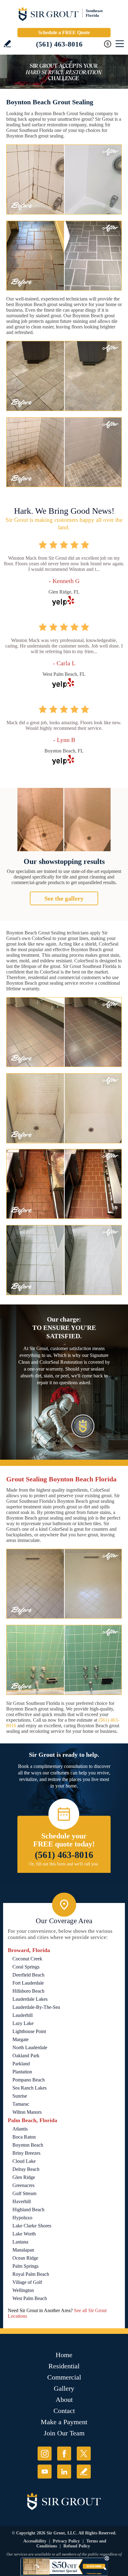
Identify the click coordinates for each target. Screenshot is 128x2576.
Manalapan (23, 2250)
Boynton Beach (28, 2145)
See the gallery (64, 898)
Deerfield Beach (28, 1975)
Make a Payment (64, 2422)
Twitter (84, 2454)
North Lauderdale (30, 2047)
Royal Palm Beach (31, 2274)
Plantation (22, 2072)
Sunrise (20, 2096)
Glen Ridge (24, 2177)
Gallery (64, 2388)
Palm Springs (25, 2266)
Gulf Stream (24, 2193)
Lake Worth (24, 2234)
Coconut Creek (27, 1959)
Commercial (64, 2377)
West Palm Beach (30, 2298)
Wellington (23, 2290)
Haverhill (22, 2201)
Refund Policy (77, 2546)
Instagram (45, 2454)
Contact (64, 2411)
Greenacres (23, 2185)
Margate (21, 2039)
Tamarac (21, 2104)
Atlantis (20, 2129)
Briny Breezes (26, 2153)
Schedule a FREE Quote (64, 32)
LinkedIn (64, 2472)
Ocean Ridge (25, 2258)
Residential (64, 2366)
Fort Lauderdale (28, 1983)
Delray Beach (26, 2169)
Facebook (64, 2454)
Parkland (21, 2064)
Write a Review (7, 44)
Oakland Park (26, 2056)
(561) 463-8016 (59, 44)
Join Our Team (64, 2433)
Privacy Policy (66, 2541)
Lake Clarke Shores (32, 2226)
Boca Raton (24, 2137)
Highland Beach (28, 2210)
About (64, 2400)
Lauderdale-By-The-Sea (36, 2007)
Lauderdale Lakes (30, 1999)
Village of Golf (27, 2282)
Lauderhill (23, 2015)
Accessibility (35, 2541)
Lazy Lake (23, 2023)
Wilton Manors (27, 2112)
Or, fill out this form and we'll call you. (64, 1864)
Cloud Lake (24, 2161)
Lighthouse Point (29, 2031)
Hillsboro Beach (28, 1991)
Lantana (20, 2242)
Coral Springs (26, 1967)
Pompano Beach (29, 2080)
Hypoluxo (22, 2218)
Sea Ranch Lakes (30, 2088)
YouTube (45, 2472)
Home (64, 2355)
